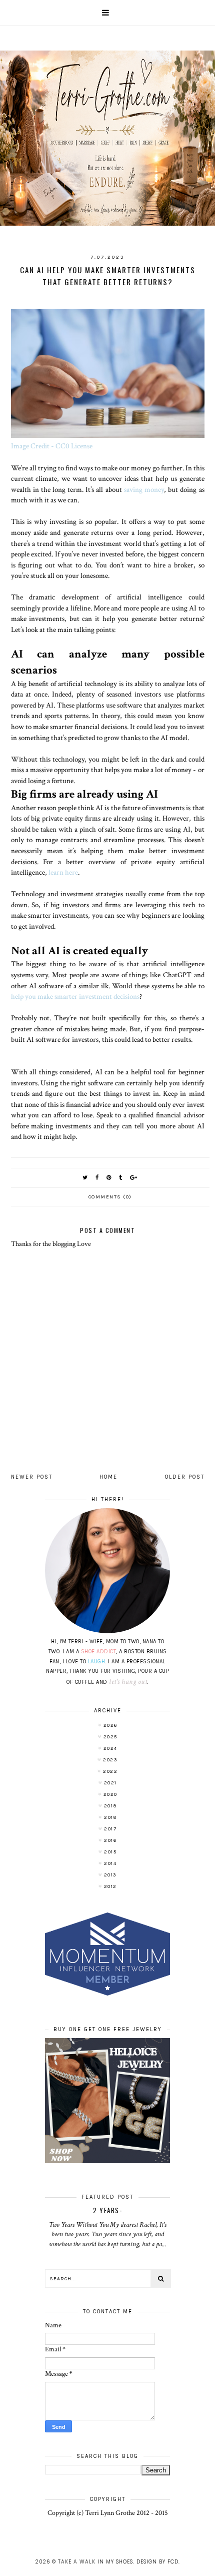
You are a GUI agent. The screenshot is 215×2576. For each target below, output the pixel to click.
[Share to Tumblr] (121, 1178)
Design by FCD (157, 2562)
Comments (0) (110, 1197)
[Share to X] (85, 1178)
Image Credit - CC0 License (52, 446)
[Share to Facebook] (97, 1178)
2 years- (107, 2210)
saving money (144, 489)
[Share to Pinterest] (109, 1178)
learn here (63, 872)
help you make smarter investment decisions (75, 996)
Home (108, 1477)
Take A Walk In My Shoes (95, 2562)
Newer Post (32, 1477)
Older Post (185, 1477)
